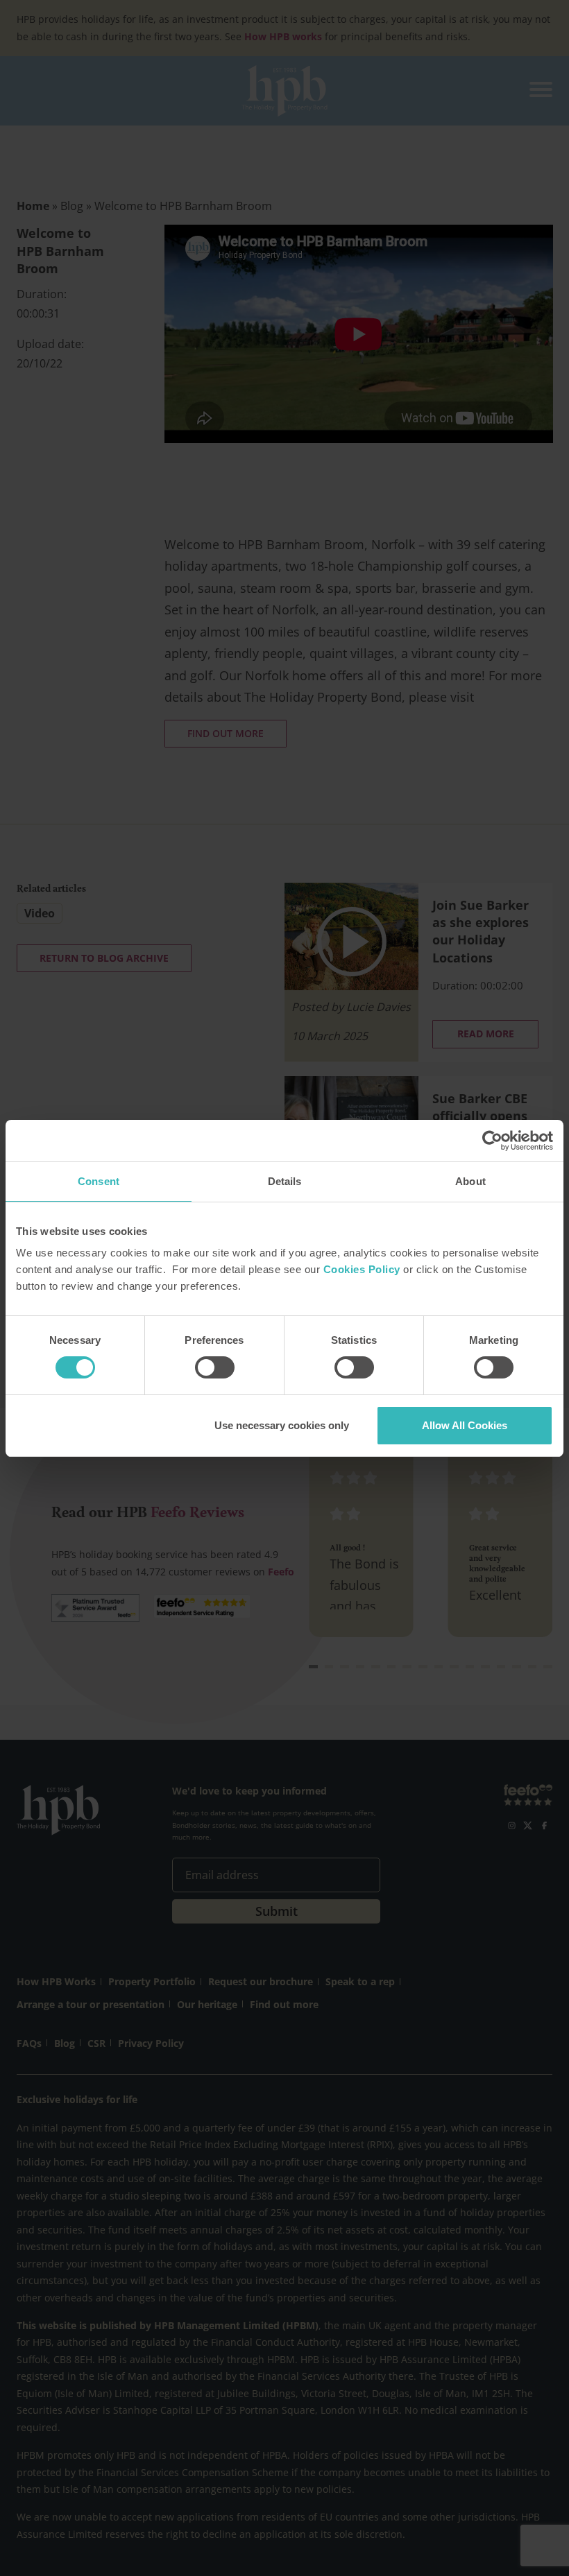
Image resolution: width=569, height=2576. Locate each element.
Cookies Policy (362, 1269)
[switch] (215, 1367)
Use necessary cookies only (282, 1425)
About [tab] (470, 1181)
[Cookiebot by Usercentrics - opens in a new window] (492, 1141)
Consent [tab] (99, 1181)
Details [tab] (285, 1181)
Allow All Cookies (465, 1425)
